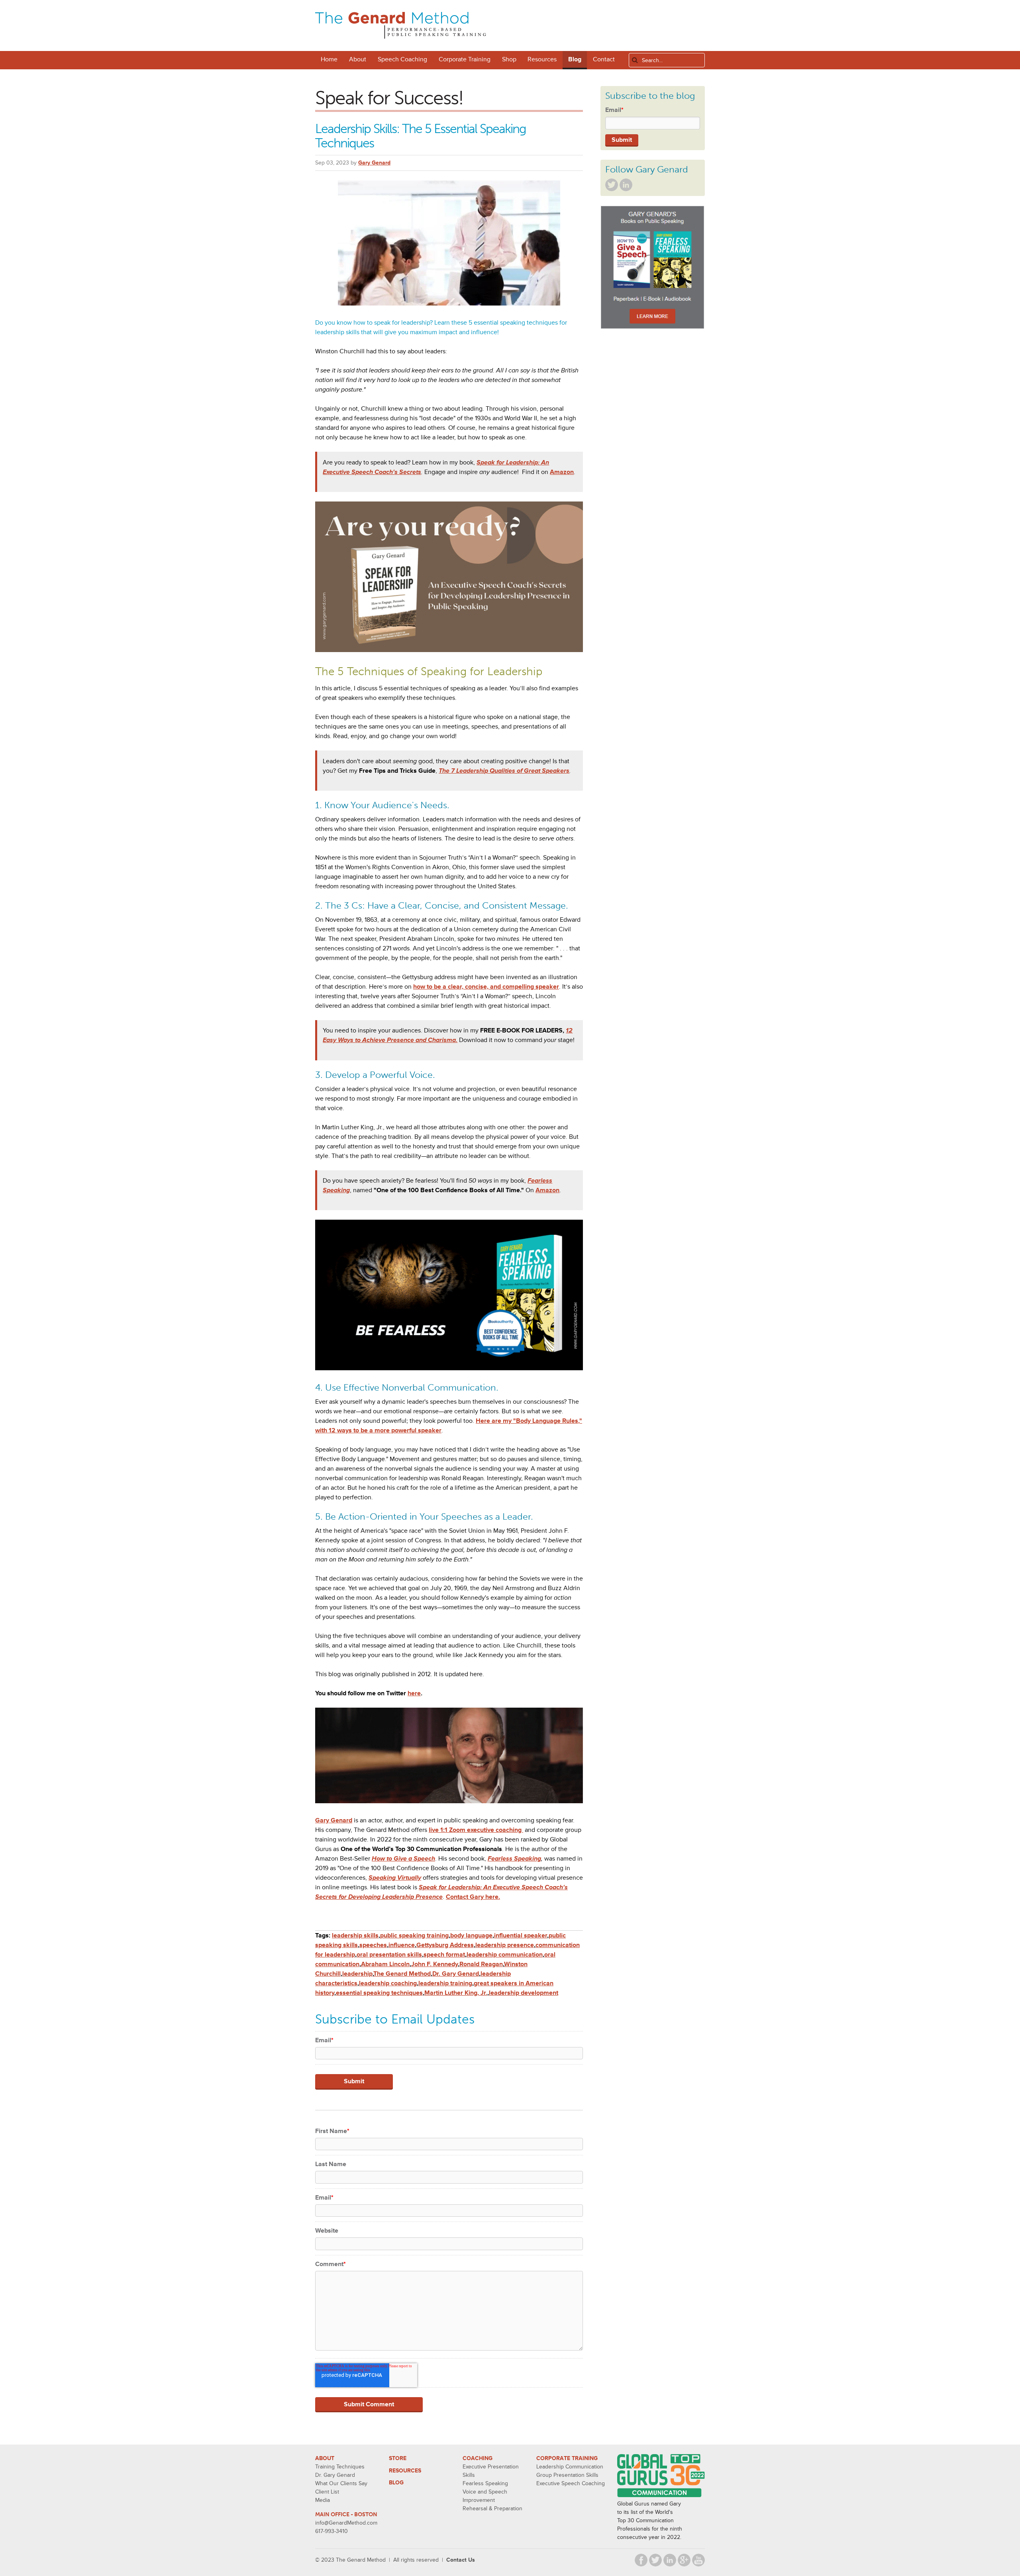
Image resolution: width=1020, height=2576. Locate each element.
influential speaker (521, 1935)
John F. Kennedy (434, 1964)
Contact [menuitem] (604, 59)
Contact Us (461, 2560)
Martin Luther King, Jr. (456, 1993)
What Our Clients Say (341, 2483)
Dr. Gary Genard (456, 1974)
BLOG (396, 2483)
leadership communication (505, 1955)
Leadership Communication (570, 2467)
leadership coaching (388, 1983)
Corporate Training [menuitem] (465, 59)
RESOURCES (405, 2471)
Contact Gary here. (473, 1897)
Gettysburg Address (445, 1945)
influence (402, 1945)
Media (323, 2500)
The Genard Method (402, 1974)
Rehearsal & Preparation (492, 2508)
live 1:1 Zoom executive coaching (476, 1830)
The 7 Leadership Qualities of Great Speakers (504, 771)
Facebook (641, 2560)
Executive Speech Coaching (571, 2483)
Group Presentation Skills (567, 2475)
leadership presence (505, 1945)
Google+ (684, 2560)
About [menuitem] (358, 59)
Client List (327, 2492)
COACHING (478, 2458)
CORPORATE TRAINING (567, 2458)
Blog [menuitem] (575, 59)
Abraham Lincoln (385, 1964)
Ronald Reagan (481, 1964)
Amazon (562, 472)
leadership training (445, 1983)
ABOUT (325, 2458)
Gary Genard (374, 163)
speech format (444, 1955)
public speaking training (414, 1935)
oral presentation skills (389, 1955)
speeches (373, 1945)
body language (471, 1935)
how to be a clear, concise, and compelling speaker (486, 987)
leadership (357, 1974)
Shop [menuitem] (509, 59)
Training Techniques (340, 2467)
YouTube (698, 2560)
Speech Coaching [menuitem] (402, 59)
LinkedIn (626, 185)
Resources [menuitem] (542, 59)
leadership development (524, 1993)
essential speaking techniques (379, 1993)
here (414, 1693)
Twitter (612, 185)
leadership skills (355, 1935)
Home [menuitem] (329, 59)
